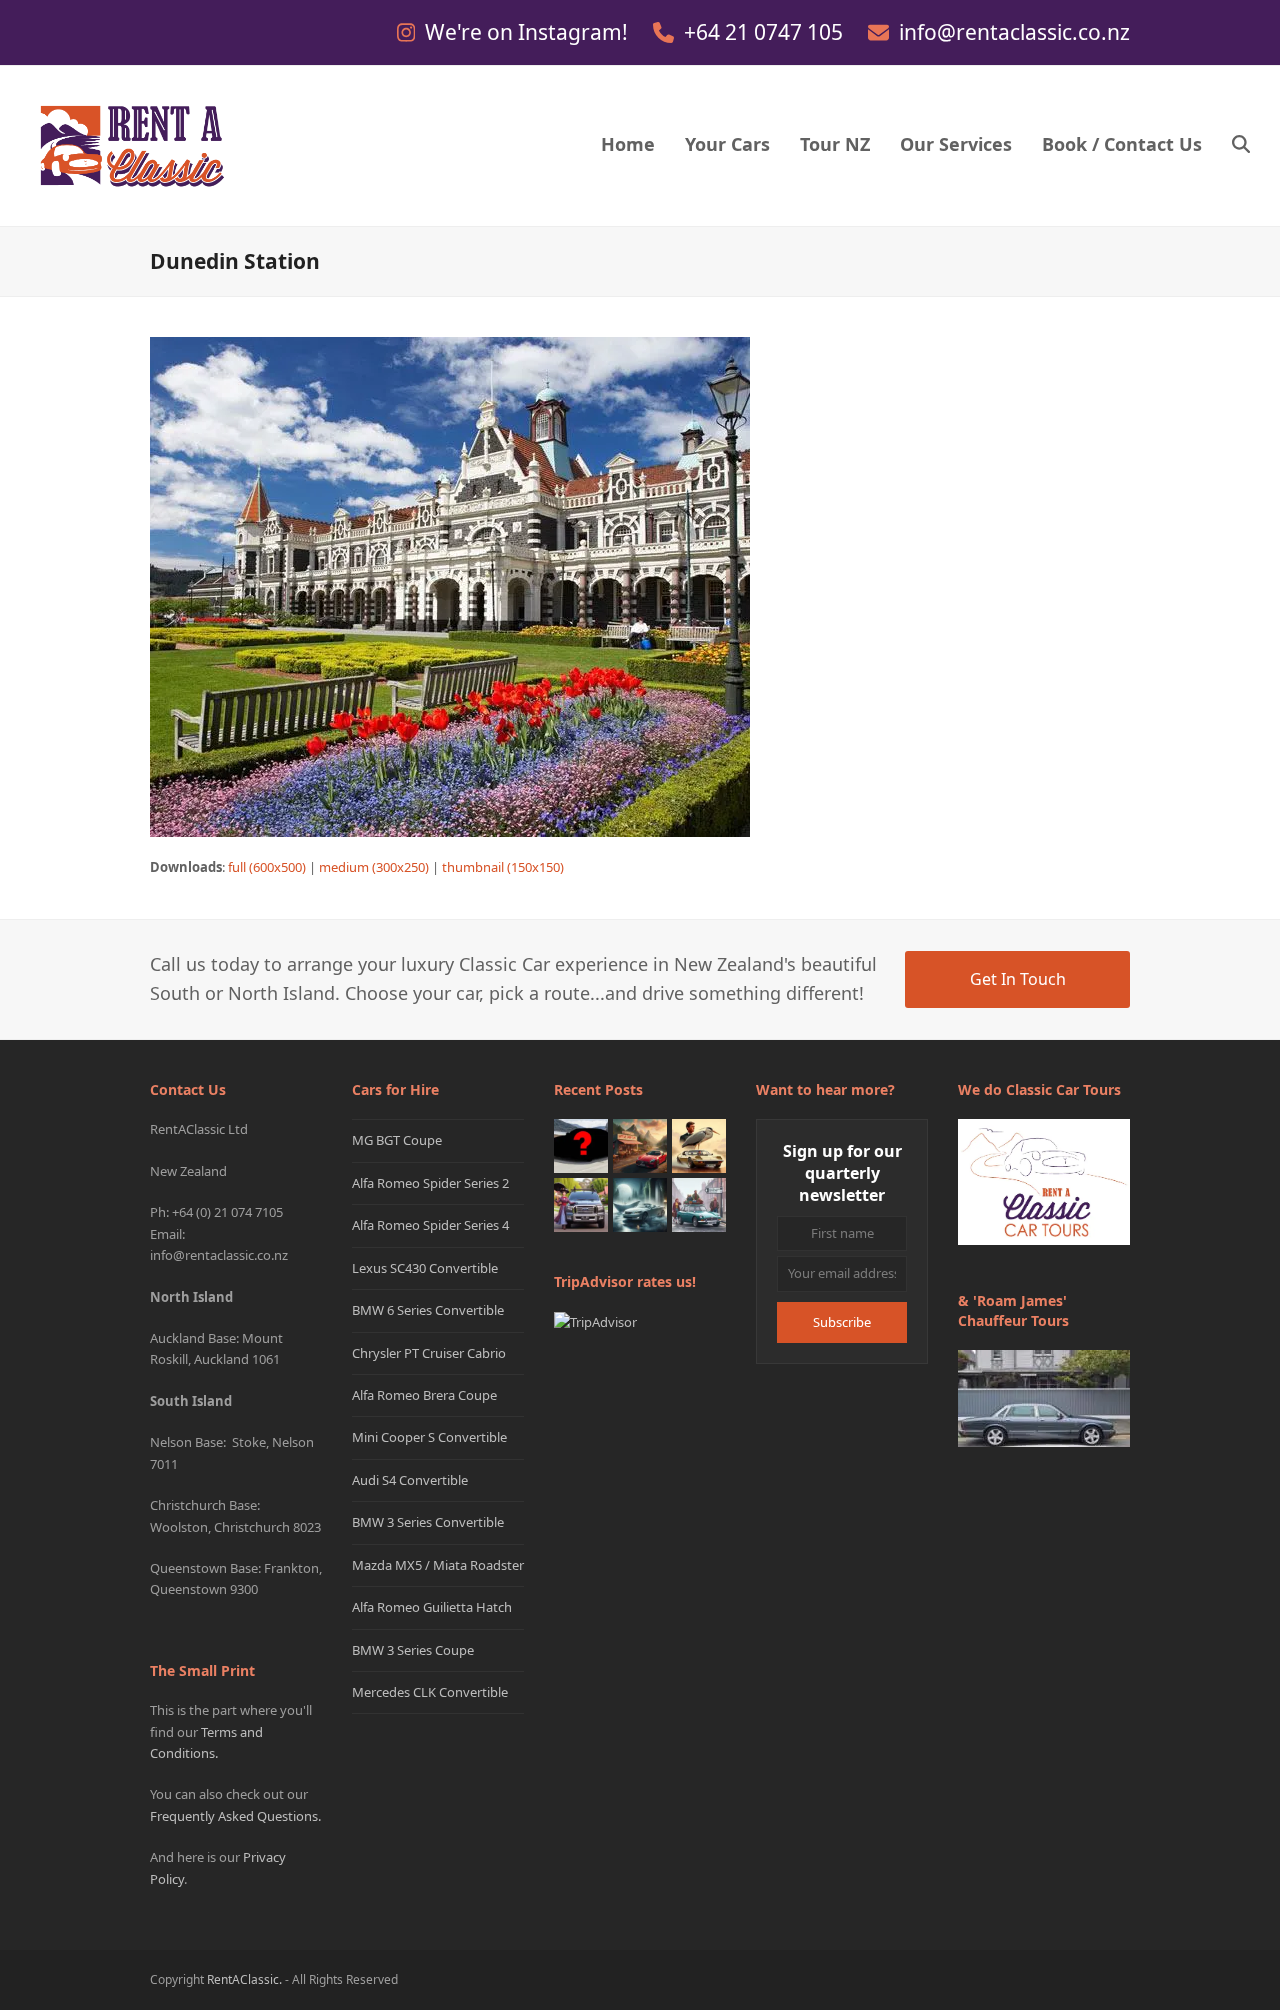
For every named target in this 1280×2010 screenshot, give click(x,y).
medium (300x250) (374, 867)
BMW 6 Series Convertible (428, 1310)
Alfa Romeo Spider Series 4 (430, 1225)
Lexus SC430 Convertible (425, 1268)
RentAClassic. (244, 1979)
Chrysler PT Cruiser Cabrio (429, 1353)
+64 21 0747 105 (766, 32)
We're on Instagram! (529, 32)
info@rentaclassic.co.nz (1014, 32)
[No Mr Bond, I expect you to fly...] (699, 1145)
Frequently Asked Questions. (235, 1816)
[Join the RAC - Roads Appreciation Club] (640, 1145)
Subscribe (842, 1322)
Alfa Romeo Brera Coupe (424, 1395)
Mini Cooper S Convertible (429, 1437)
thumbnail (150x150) (503, 867)
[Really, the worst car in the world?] (640, 1204)
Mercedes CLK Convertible (430, 1692)
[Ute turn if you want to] (581, 1204)
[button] (1241, 146)
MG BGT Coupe (397, 1140)
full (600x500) (267, 867)
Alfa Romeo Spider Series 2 (430, 1183)
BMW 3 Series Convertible (428, 1522)
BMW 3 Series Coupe (413, 1650)
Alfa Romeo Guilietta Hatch (432, 1607)
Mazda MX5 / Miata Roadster (438, 1565)
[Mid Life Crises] (699, 1204)
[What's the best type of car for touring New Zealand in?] (581, 1145)
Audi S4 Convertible (410, 1480)
